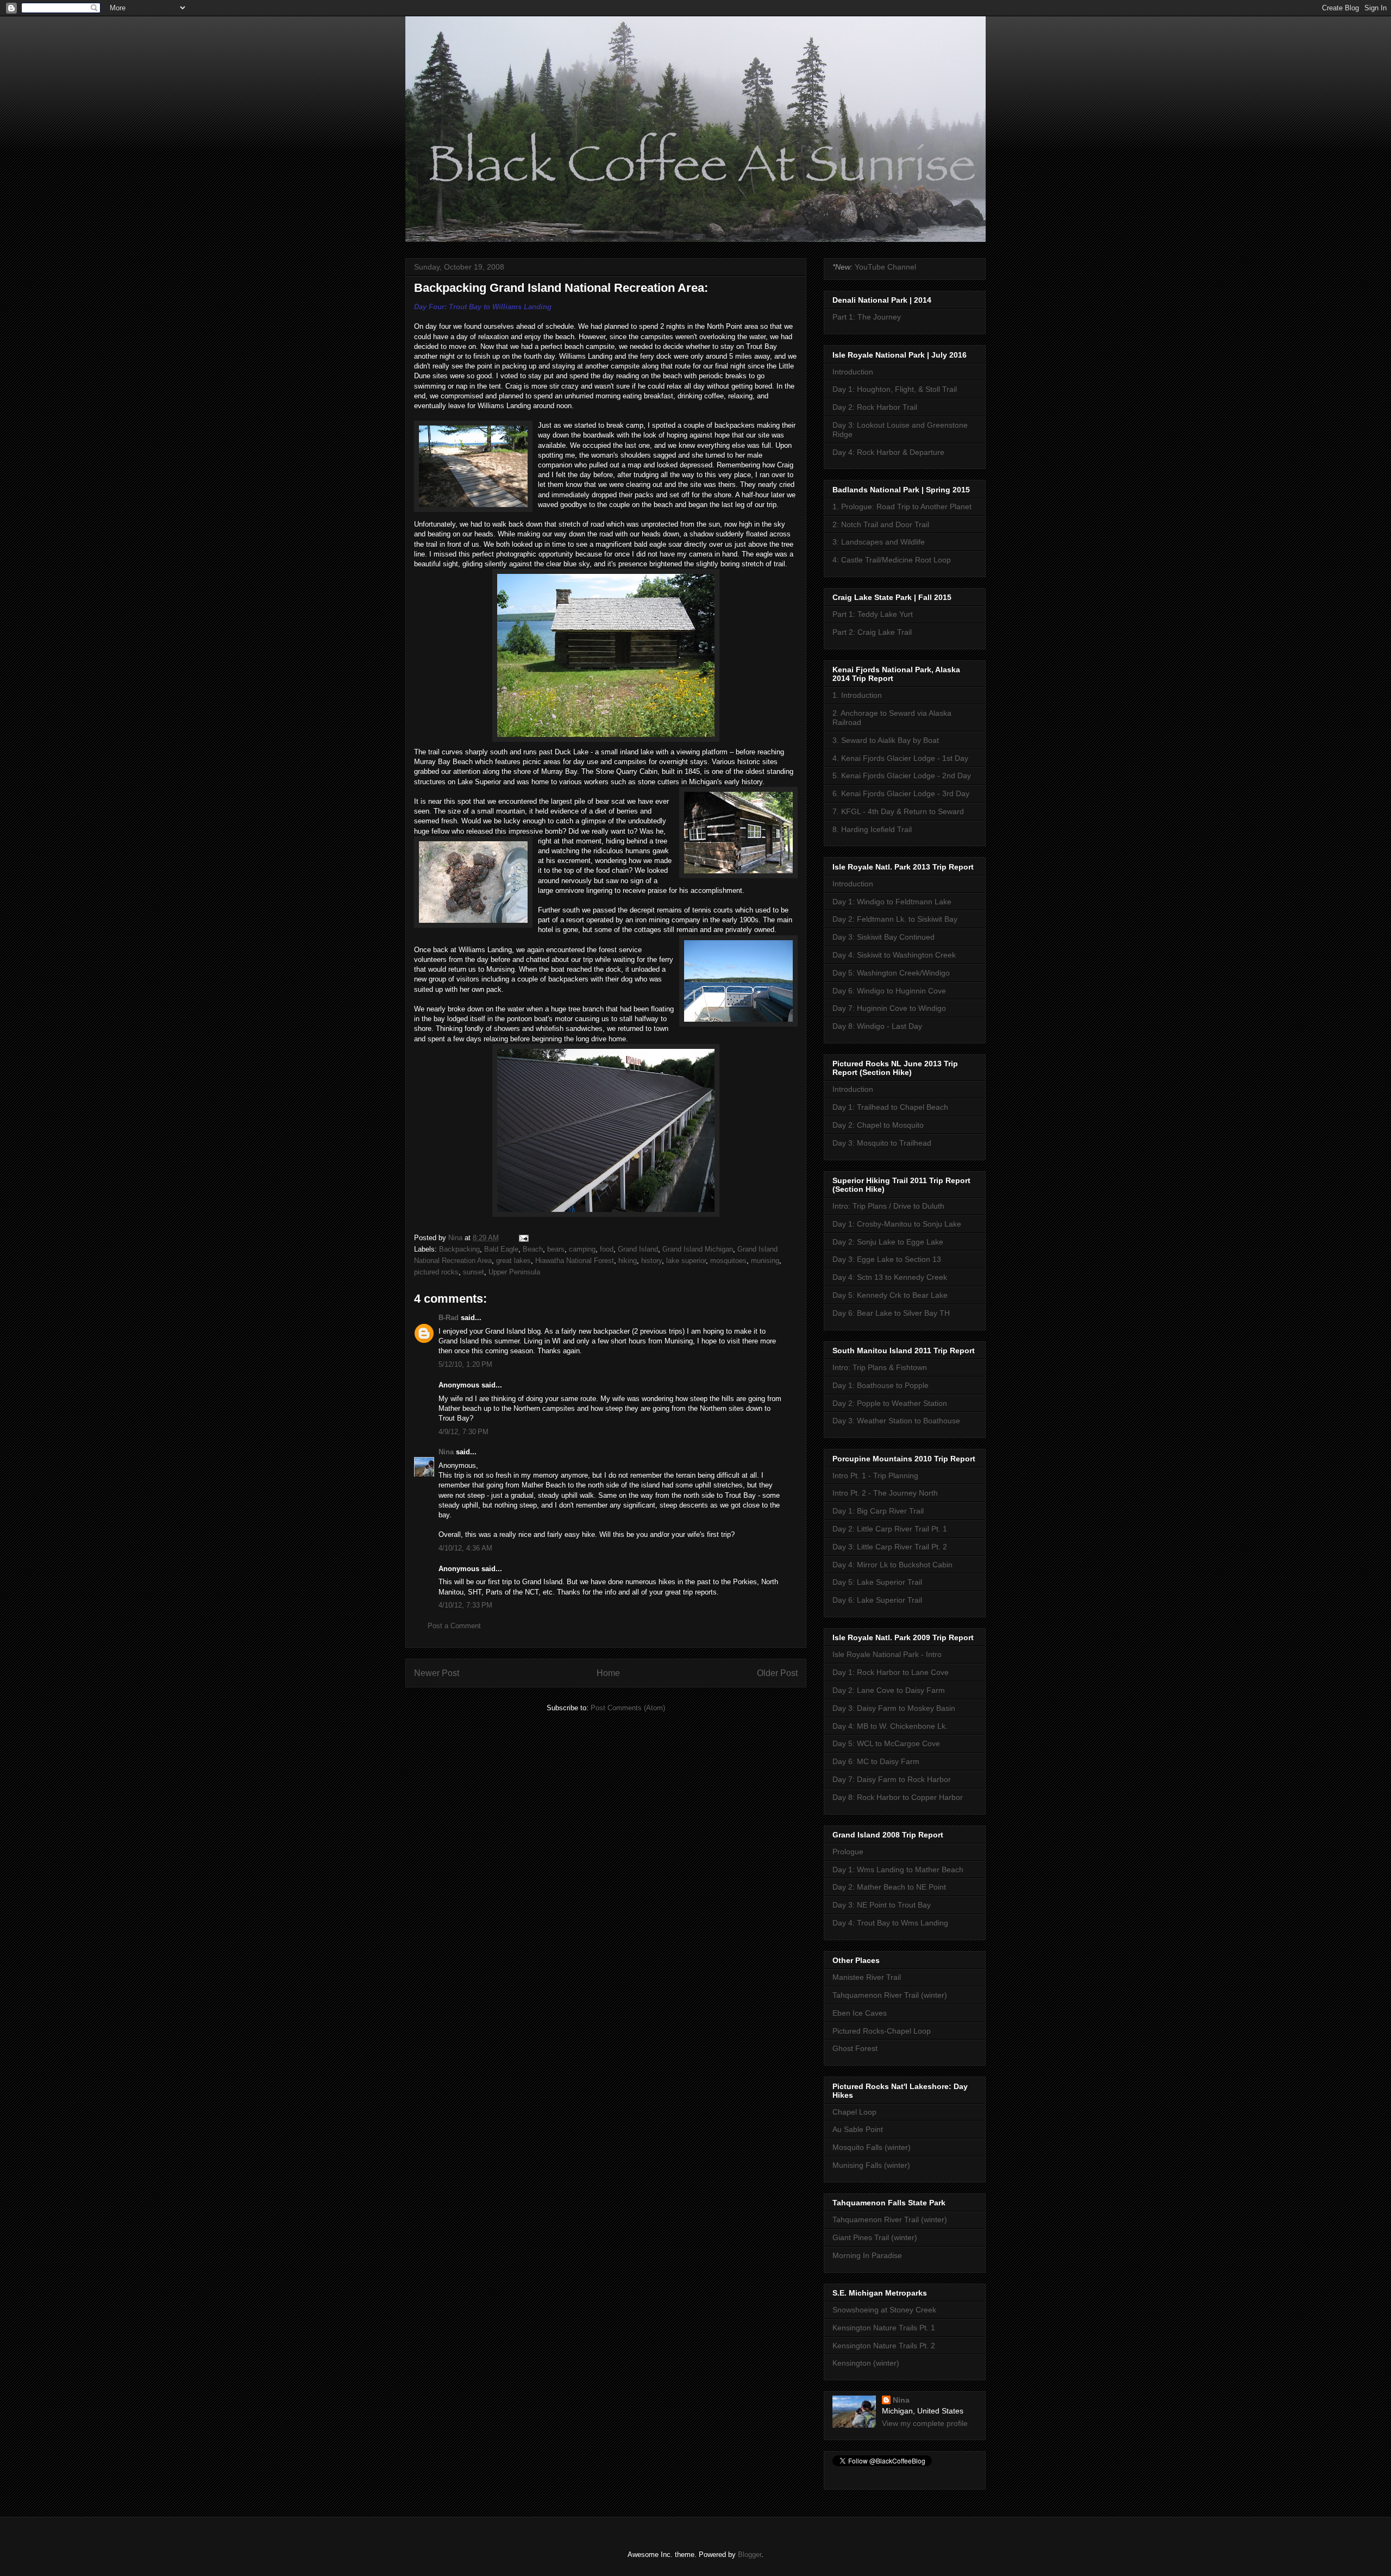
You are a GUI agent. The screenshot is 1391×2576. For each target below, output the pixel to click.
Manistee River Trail (867, 1977)
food (607, 1249)
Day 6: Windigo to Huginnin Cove (889, 991)
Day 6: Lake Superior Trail (877, 1600)
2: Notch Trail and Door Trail (881, 524)
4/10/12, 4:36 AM (465, 1548)
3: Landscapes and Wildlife (879, 542)
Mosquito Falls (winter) (872, 2147)
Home (608, 1673)
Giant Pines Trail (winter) (875, 2237)
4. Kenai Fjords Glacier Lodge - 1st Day (900, 758)
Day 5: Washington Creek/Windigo (891, 973)
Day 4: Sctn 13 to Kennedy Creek (890, 1277)
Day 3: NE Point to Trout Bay (882, 1905)
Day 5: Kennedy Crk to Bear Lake (890, 1295)
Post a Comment (454, 1626)
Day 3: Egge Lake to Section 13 (887, 1259)
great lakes (513, 1261)
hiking (628, 1261)
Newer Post (437, 1673)
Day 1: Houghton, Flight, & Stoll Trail (895, 389)
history (651, 1261)
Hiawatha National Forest (575, 1261)
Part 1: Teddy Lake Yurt (873, 614)
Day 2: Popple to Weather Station (890, 1403)
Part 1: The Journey (867, 317)
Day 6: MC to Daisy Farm (876, 1761)
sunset (474, 1272)
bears (556, 1249)
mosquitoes (728, 1261)
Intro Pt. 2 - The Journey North (885, 1493)
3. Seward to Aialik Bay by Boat (886, 740)
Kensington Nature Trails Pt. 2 (884, 2346)
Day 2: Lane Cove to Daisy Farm (889, 1690)
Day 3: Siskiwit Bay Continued (884, 937)
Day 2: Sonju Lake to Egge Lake (888, 1242)
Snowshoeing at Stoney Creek (884, 2310)
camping (582, 1249)
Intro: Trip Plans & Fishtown (880, 1367)
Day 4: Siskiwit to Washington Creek (894, 955)
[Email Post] (523, 1238)
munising (765, 1261)
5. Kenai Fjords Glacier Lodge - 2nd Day (902, 776)
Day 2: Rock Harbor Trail (875, 407)
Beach (533, 1249)
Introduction (853, 372)
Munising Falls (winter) (871, 2165)
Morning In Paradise (867, 2255)
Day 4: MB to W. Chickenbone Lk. (890, 1726)
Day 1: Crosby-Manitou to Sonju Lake (897, 1224)
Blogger (750, 2555)
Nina (446, 1452)
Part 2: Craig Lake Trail (872, 632)
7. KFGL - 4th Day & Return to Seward (898, 811)
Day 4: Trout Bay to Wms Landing (890, 1923)
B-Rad (449, 1318)
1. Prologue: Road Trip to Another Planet (902, 507)
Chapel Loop (854, 2112)
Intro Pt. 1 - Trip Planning (875, 1475)
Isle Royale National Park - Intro (887, 1654)
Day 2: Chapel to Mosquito (878, 1125)
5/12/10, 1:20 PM (465, 1364)
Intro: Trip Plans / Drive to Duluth (888, 1206)
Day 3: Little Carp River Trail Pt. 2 (890, 1547)
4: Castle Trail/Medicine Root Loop (892, 560)
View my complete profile (925, 2423)
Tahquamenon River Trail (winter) (890, 1995)
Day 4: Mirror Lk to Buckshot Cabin (892, 1565)
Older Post (777, 1673)
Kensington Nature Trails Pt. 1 (884, 2328)
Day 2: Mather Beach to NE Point (889, 1887)
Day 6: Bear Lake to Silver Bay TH (891, 1313)
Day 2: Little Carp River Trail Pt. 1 (890, 1529)
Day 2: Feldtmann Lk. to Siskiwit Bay (895, 919)
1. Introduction (857, 695)
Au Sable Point (858, 2129)
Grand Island (638, 1249)
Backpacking (459, 1249)
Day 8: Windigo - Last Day (877, 1026)
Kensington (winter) (866, 2363)
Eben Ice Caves (860, 2013)
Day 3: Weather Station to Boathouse (896, 1421)
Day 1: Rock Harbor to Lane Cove (891, 1672)
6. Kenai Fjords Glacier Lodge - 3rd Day (901, 793)
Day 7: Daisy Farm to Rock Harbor (892, 1779)
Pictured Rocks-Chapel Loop (882, 2031)
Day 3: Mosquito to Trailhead (882, 1143)
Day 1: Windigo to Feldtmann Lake (892, 902)
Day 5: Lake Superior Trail (877, 1582)
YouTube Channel (885, 267)
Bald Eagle (501, 1249)
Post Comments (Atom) (628, 1708)
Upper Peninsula (514, 1272)
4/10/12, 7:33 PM (465, 1605)
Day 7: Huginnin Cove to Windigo (889, 1008)
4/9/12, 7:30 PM (463, 1432)
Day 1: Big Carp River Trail (878, 1511)
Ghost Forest (855, 2048)
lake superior (686, 1261)
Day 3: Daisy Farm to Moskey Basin (894, 1708)
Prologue (848, 1852)
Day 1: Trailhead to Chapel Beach (890, 1107)
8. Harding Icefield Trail (872, 829)
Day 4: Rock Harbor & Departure (888, 452)
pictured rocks (436, 1272)
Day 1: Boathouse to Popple (881, 1385)
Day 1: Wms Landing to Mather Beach (898, 1870)
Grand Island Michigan (698, 1249)
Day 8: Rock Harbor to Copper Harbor (898, 1797)
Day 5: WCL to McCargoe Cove (886, 1743)
